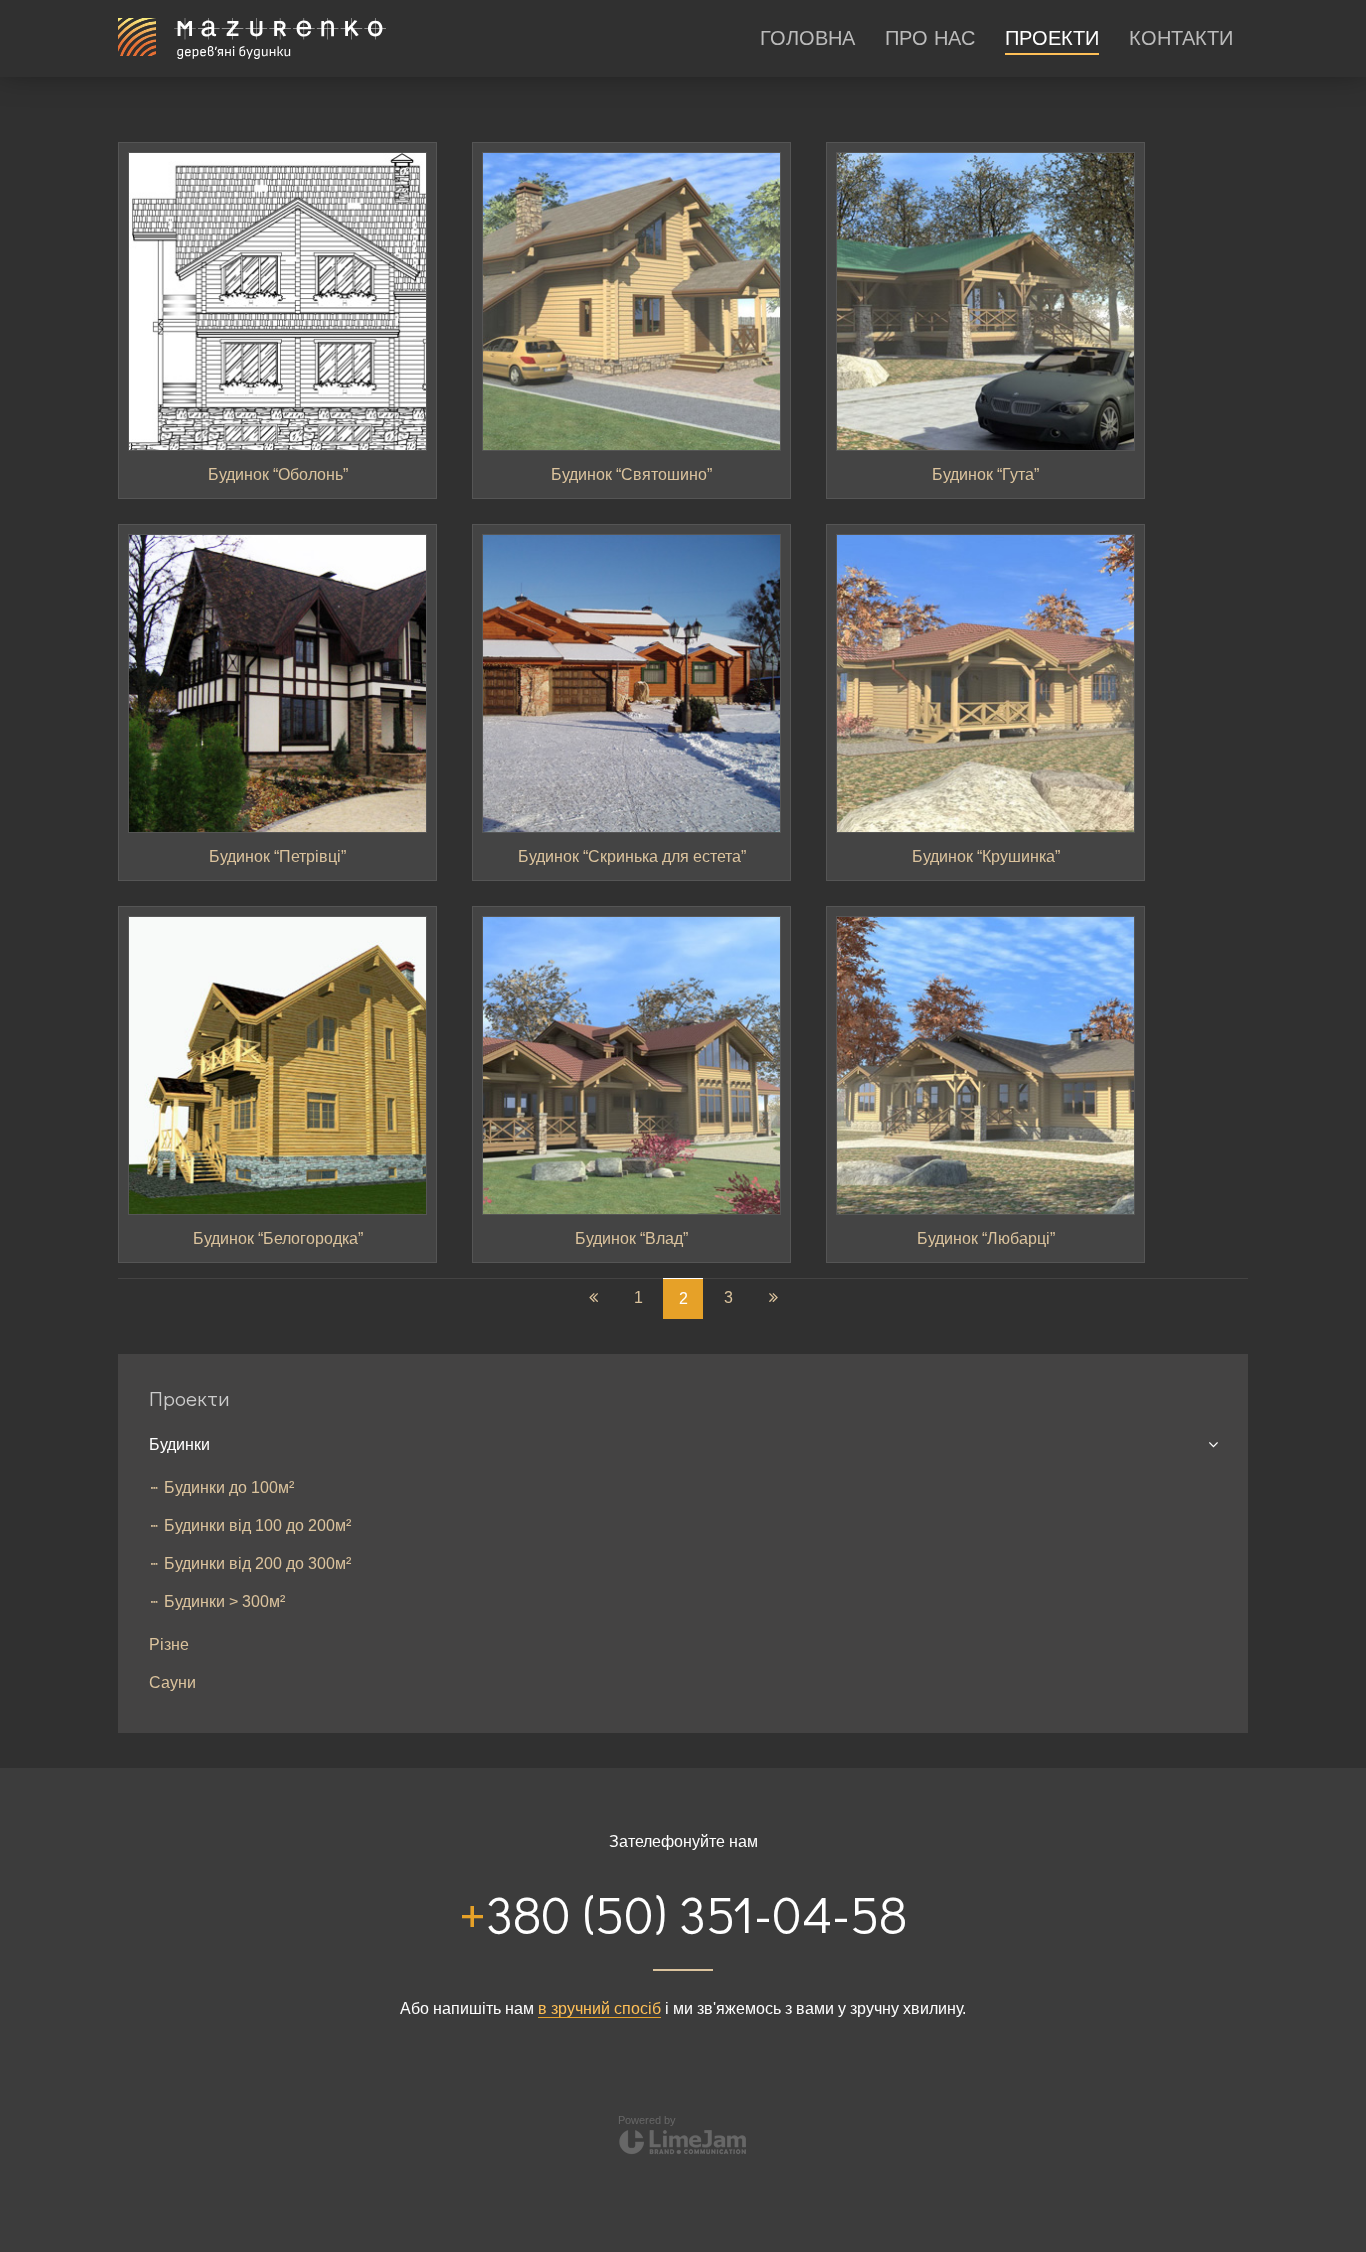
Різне (169, 1644)
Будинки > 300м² (224, 1601)
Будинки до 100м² (229, 1487)
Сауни (172, 1682)
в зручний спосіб (599, 2008)
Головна (807, 38)
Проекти (1052, 38)
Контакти (1181, 38)
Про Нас (930, 38)
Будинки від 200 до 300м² (257, 1563)
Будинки (179, 1444)
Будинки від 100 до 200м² (257, 1525)
